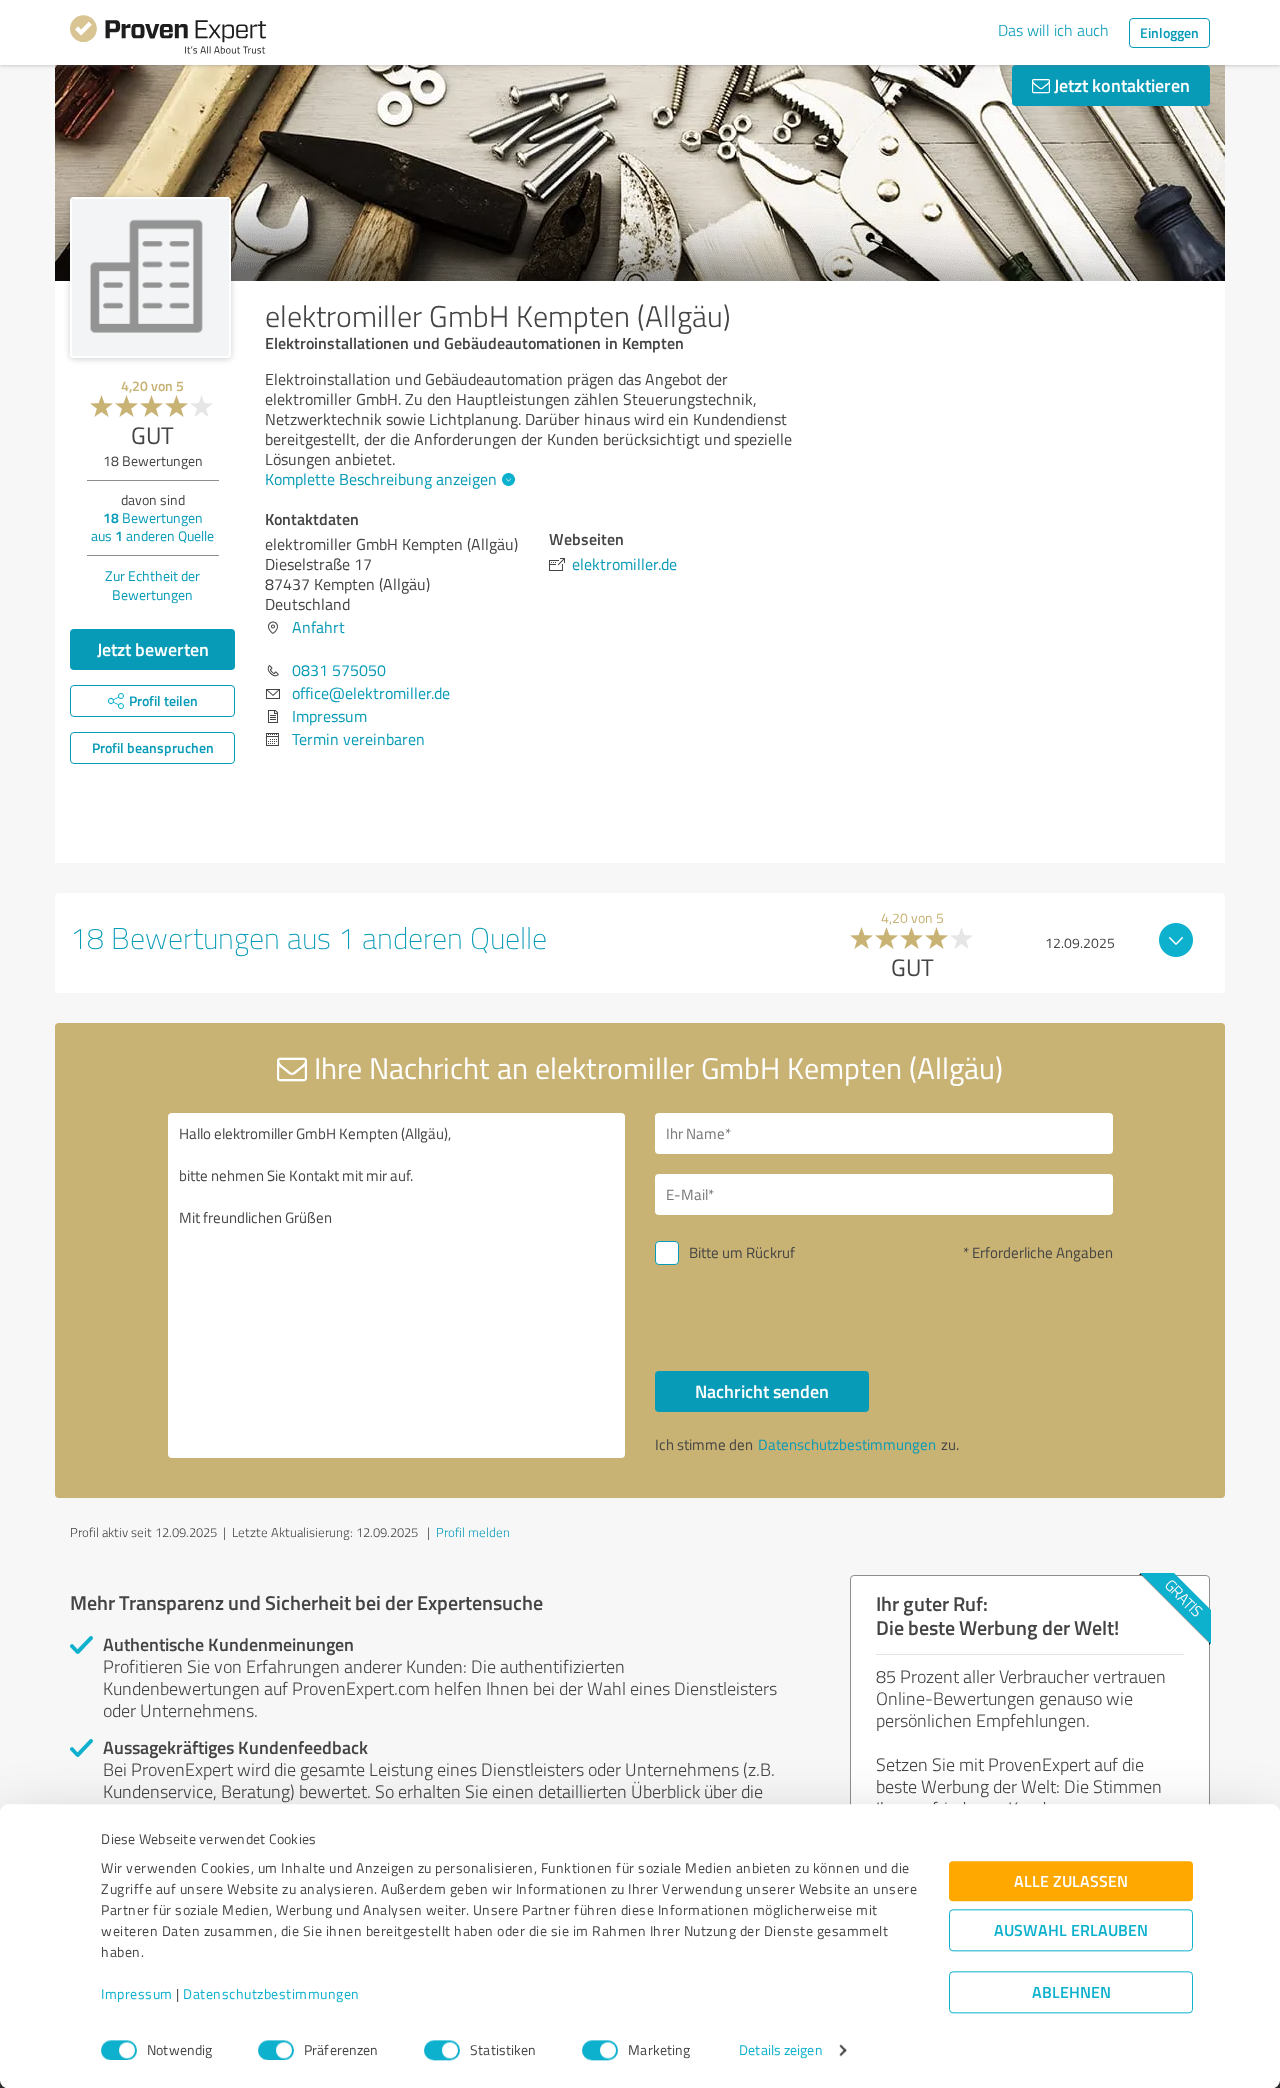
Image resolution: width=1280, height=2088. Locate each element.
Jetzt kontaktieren (1120, 85)
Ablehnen (1071, 1992)
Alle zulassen (1071, 1881)
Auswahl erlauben (1071, 1930)
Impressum (137, 1994)
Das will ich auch (1053, 30)
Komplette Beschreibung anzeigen (381, 479)
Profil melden (473, 1532)
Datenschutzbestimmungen (271, 1994)
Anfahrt (318, 627)
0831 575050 (339, 670)
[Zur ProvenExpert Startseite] (168, 38)
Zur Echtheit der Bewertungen (152, 585)
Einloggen (1169, 32)
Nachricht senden (762, 1391)
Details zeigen (780, 2050)
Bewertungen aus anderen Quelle (152, 526)
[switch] (276, 2050)
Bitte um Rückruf (742, 1252)
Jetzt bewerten (153, 649)
